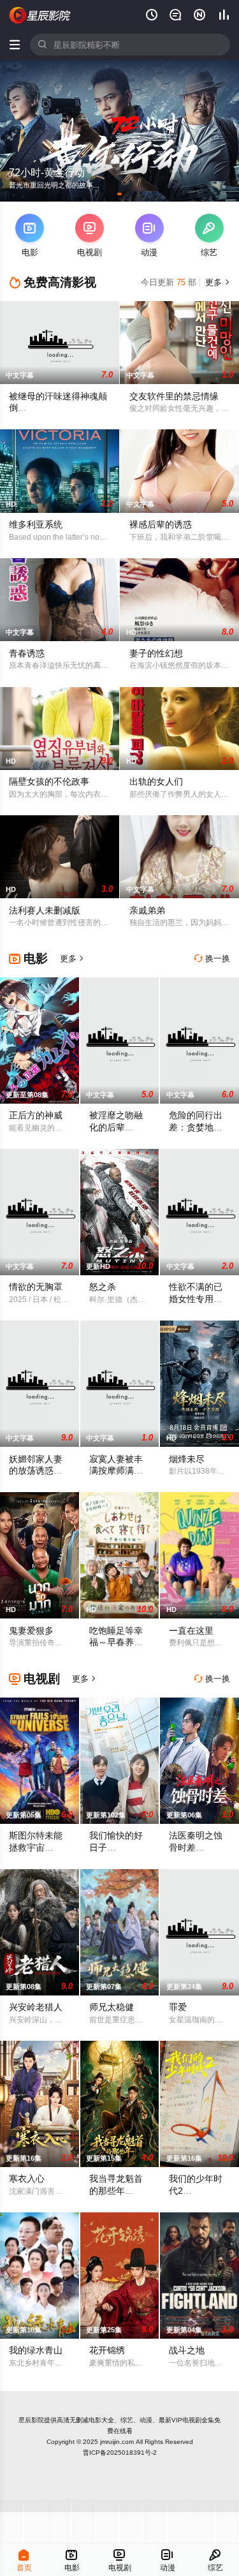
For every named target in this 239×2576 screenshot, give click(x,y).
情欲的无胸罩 (36, 1287)
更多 (216, 282)
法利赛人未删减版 (45, 910)
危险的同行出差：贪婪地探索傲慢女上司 (196, 1127)
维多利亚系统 (36, 524)
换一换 (212, 959)
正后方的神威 (36, 1115)
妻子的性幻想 (156, 653)
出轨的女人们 (156, 781)
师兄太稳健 (112, 2007)
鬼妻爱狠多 (31, 1631)
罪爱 (178, 2007)
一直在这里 (191, 1631)
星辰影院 (31, 2420)
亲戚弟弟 (147, 910)
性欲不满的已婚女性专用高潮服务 (196, 1299)
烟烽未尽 (187, 1459)
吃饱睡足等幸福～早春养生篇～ (116, 1643)
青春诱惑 (27, 653)
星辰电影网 (40, 15)
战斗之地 (187, 2350)
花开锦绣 (107, 2350)
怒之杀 (103, 1287)
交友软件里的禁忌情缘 (174, 396)
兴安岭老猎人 (36, 2007)
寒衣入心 (27, 2179)
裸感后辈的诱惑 (161, 524)
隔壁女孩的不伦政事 (49, 781)
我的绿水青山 (36, 2350)
